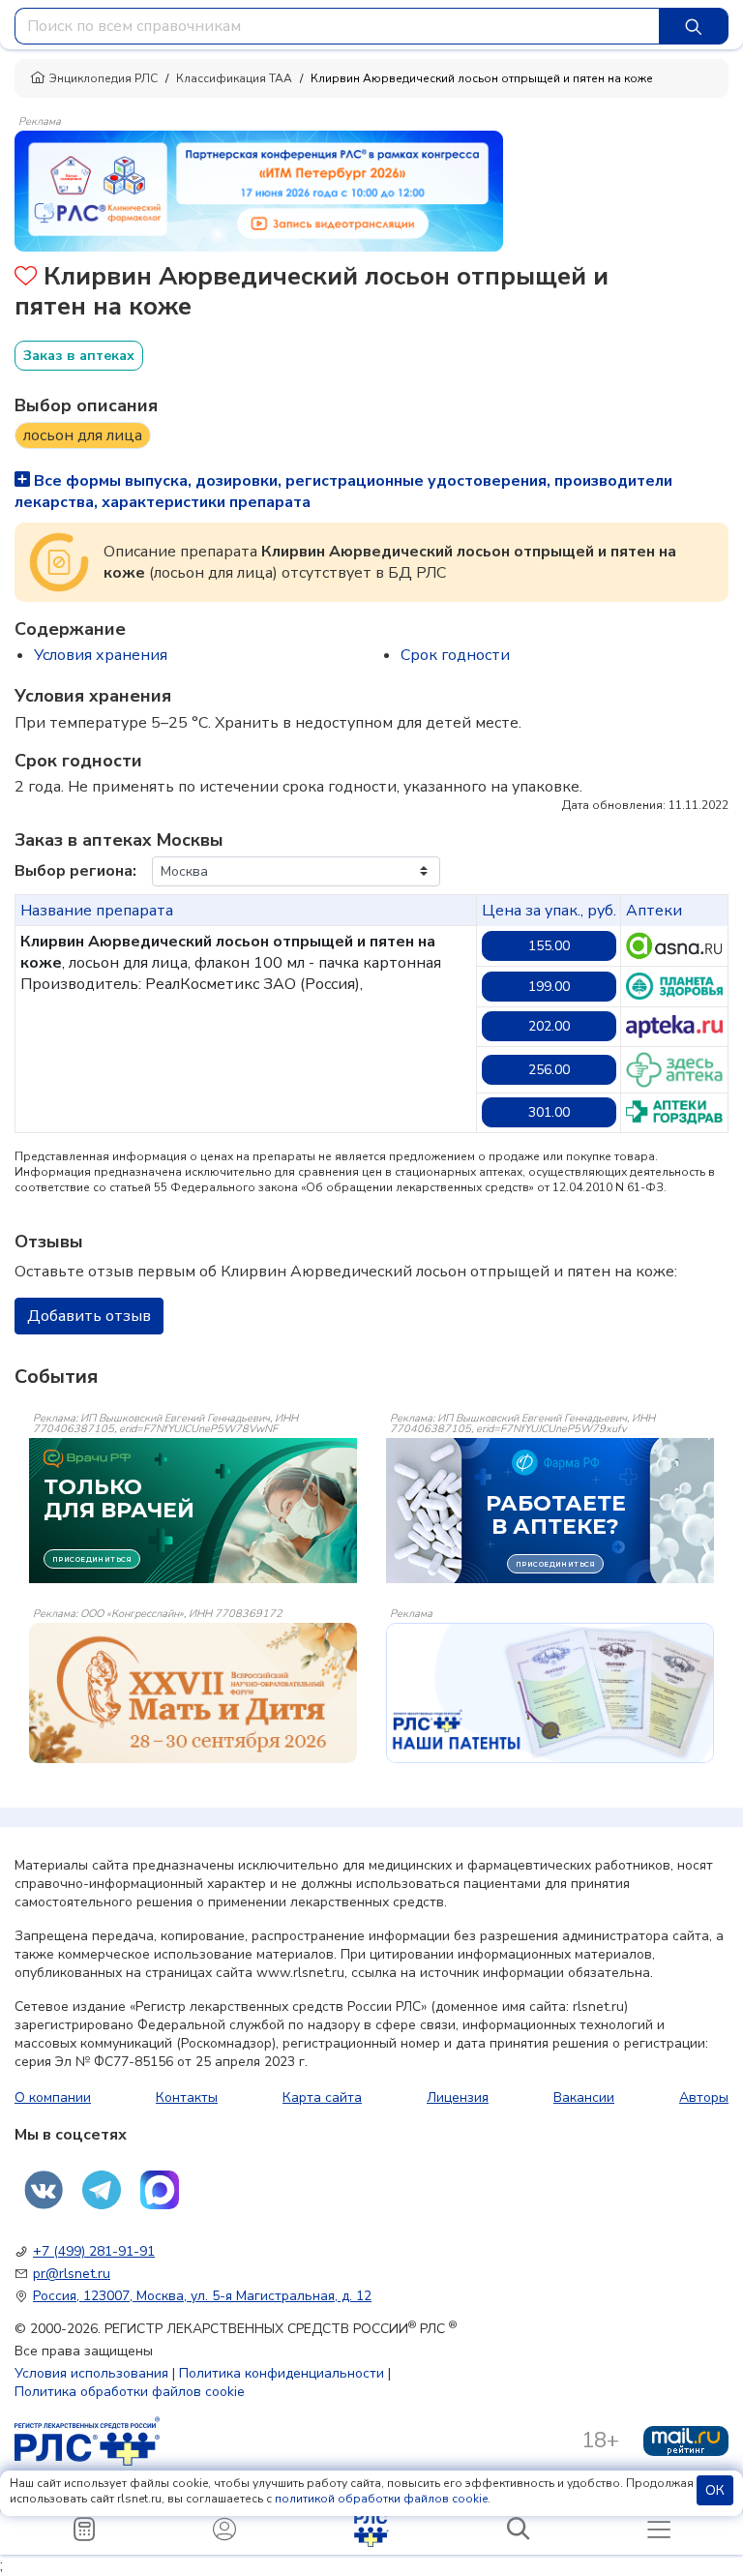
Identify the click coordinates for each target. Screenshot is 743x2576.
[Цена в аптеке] (674, 945)
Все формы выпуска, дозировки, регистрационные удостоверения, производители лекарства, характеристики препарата (343, 492)
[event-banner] (193, 1693)
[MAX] (160, 2190)
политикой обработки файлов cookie (381, 2499)
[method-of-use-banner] (259, 190)
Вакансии (584, 2097)
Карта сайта (322, 2097)
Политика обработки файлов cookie (130, 2392)
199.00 (549, 987)
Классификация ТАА (234, 78)
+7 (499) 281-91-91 (94, 2251)
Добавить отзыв (89, 1316)
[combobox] (337, 26)
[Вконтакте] (44, 2190)
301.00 (549, 1112)
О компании (53, 2097)
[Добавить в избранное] (26, 278)
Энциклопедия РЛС (104, 78)
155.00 (549, 946)
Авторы (704, 2097)
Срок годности (455, 655)
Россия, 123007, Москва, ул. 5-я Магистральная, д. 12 (202, 2296)
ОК (715, 2490)
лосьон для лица (83, 435)
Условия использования (91, 2373)
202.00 (549, 1026)
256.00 (549, 1070)
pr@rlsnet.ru (72, 2274)
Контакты (187, 2097)
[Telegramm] (102, 2190)
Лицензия (458, 2097)
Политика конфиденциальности (282, 2373)
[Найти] (694, 26)
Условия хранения (101, 655)
